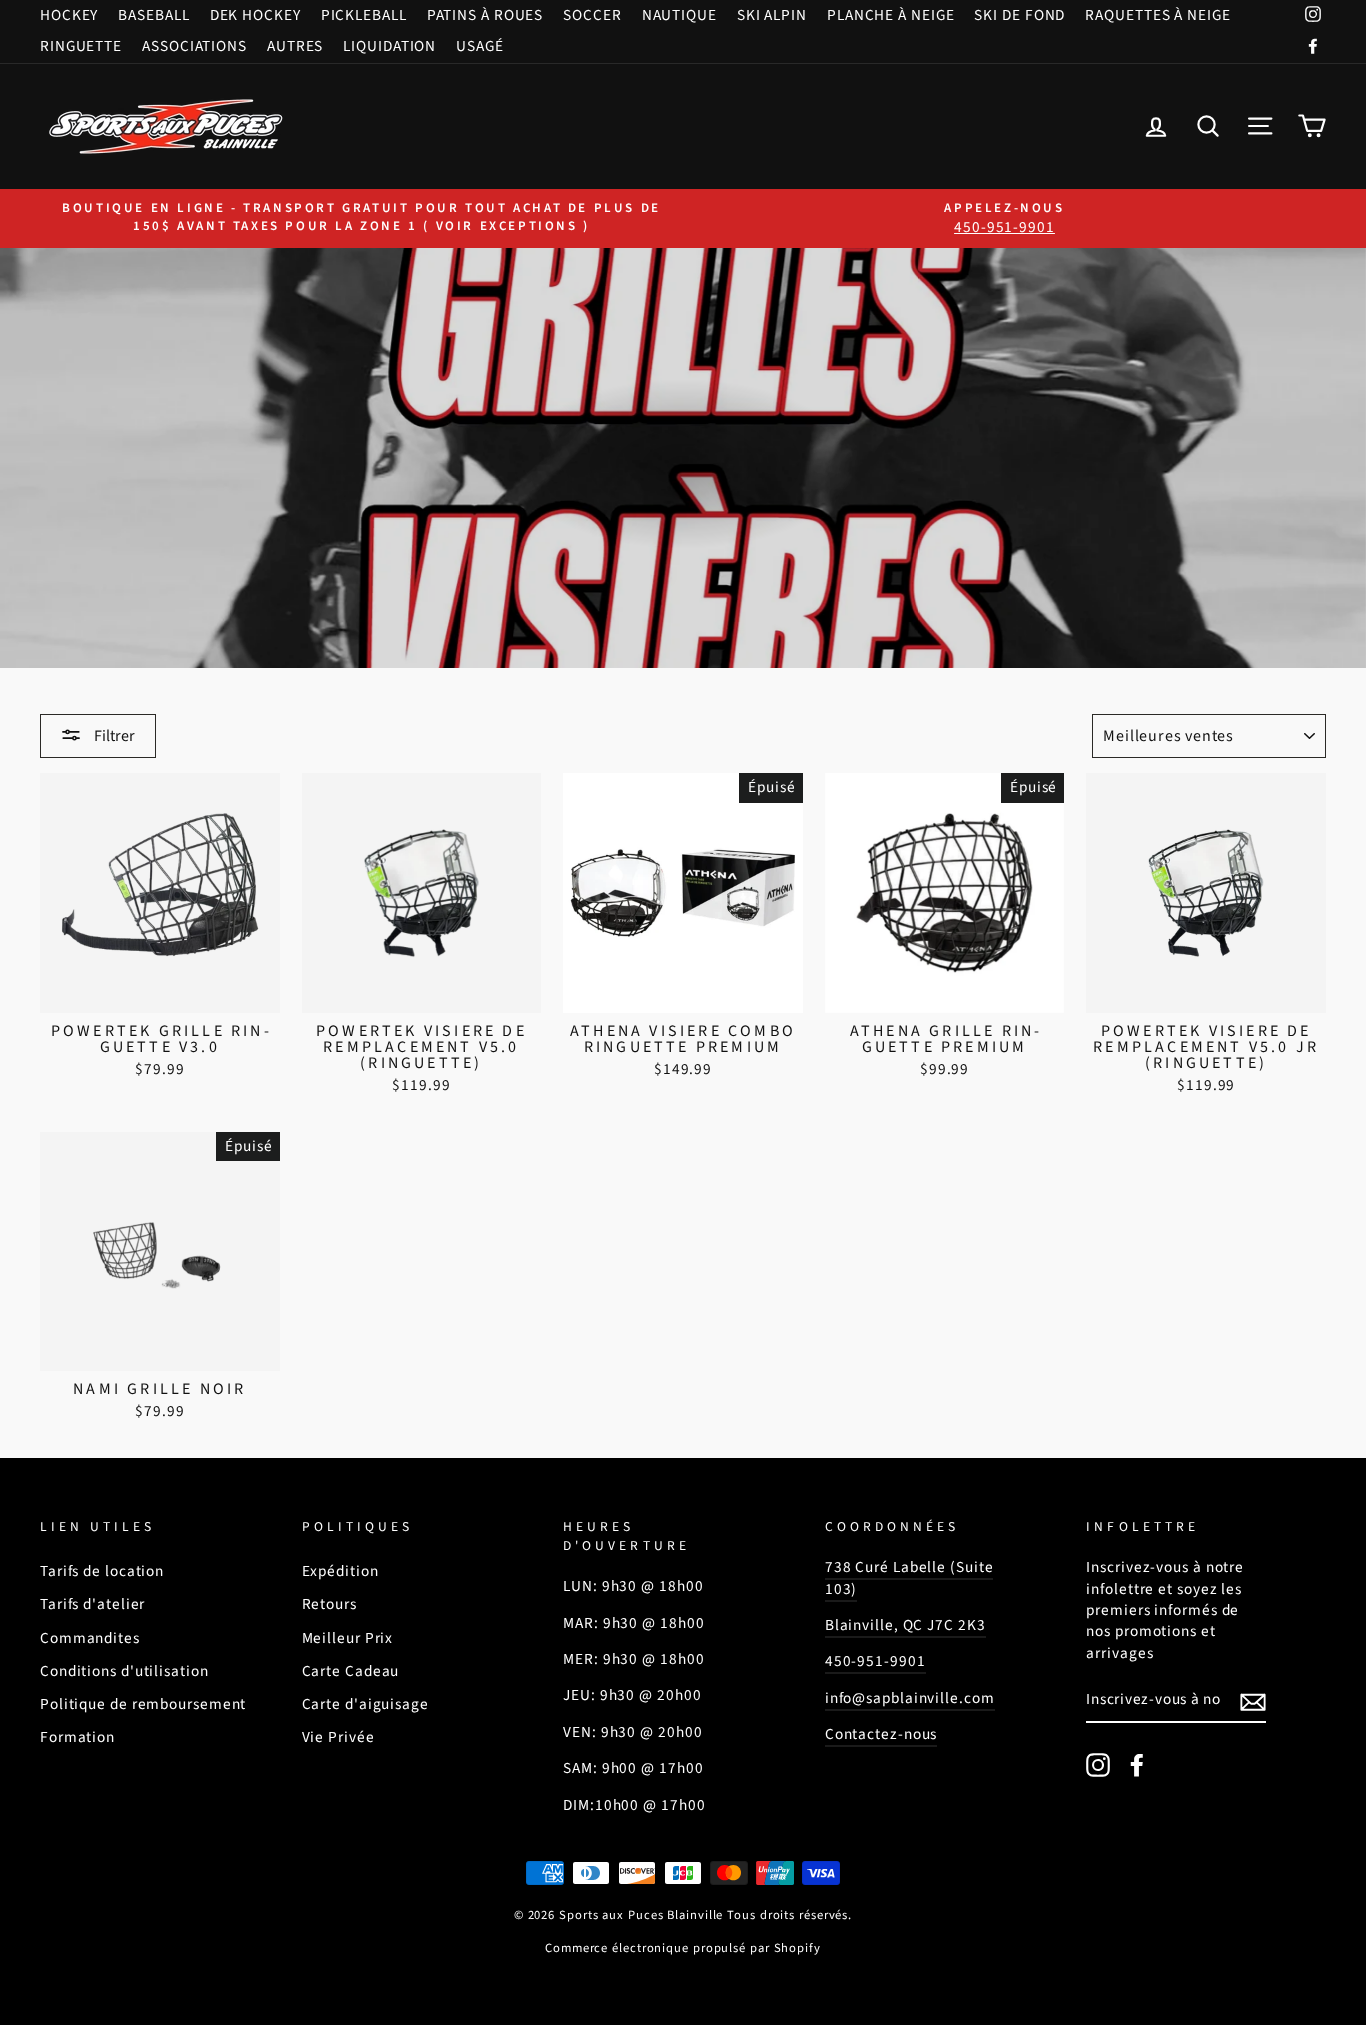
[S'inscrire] (1253, 1701)
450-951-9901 (875, 1661)
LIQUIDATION (389, 46)
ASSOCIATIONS (194, 46)
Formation (77, 1737)
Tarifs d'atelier (92, 1604)
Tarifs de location (102, 1571)
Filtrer (113, 736)
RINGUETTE (81, 46)
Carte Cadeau (351, 1671)
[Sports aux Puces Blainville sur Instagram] (1098, 1765)
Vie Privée (338, 1737)
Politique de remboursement (143, 1704)
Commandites (90, 1638)
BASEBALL (153, 15)
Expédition (340, 1571)
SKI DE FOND (1019, 15)
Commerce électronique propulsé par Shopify (683, 1948)
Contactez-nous (881, 1734)
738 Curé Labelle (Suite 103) (909, 1577)
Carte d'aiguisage (365, 1704)
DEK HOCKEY (255, 15)
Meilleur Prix (348, 1638)
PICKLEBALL (364, 15)
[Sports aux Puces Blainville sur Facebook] (1137, 1765)
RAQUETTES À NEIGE (1157, 15)
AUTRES (295, 46)
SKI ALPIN (772, 15)
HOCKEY (69, 15)
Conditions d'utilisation (124, 1671)
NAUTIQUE (679, 15)
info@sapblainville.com (910, 1698)
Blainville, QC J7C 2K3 (905, 1625)
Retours (329, 1604)
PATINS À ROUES (485, 15)
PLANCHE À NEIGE (891, 15)
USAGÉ (480, 46)
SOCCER (592, 15)
